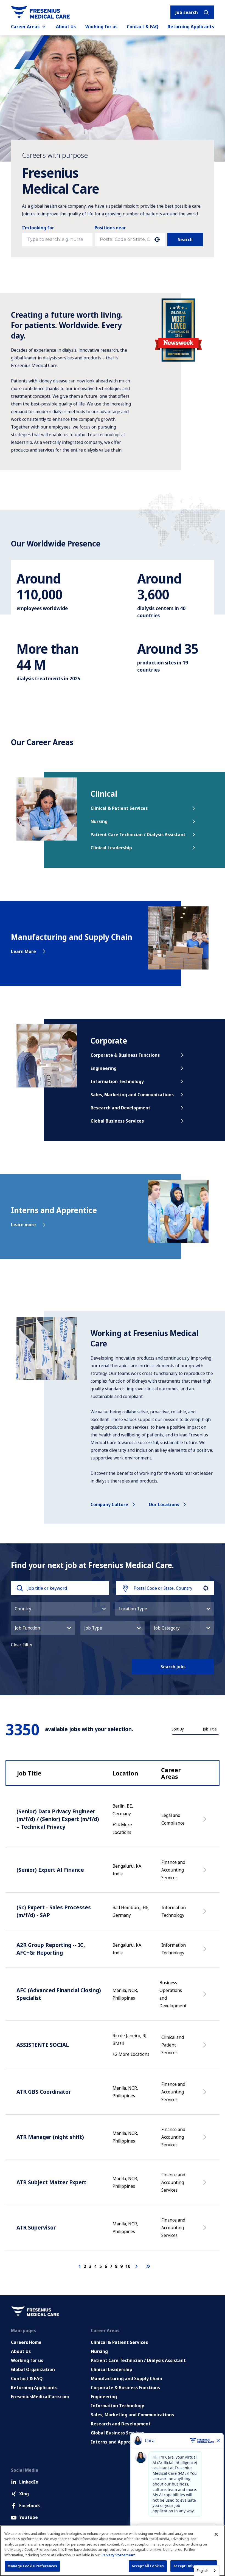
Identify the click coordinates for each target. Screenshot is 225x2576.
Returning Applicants (191, 27)
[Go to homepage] (40, 12)
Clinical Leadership (111, 848)
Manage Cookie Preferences (32, 2566)
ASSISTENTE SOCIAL (43, 2045)
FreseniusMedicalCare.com (40, 2397)
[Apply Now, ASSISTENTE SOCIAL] (206, 2048)
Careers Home (26, 2342)
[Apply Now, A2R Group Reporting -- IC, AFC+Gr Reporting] (206, 1952)
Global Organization (33, 2369)
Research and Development (120, 1108)
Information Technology (117, 1081)
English (203, 2571)
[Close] (216, 2534)
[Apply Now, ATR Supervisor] (206, 2230)
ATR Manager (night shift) (50, 2137)
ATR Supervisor (36, 2227)
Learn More (23, 951)
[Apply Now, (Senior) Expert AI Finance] (206, 1873)
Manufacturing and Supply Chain (126, 2378)
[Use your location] (157, 239)
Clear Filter (22, 1645)
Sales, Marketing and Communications (132, 1095)
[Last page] (148, 2266)
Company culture (109, 1504)
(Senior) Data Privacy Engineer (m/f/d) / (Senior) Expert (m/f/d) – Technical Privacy (58, 1819)
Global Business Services (117, 1121)
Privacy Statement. (119, 2555)
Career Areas (25, 27)
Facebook (29, 2505)
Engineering (104, 1068)
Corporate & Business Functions (125, 1055)
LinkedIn (29, 2482)
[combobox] (125, 239)
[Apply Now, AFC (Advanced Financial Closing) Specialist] (206, 1997)
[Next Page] (137, 2266)
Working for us (101, 27)
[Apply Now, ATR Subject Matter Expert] (206, 2185)
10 (128, 2266)
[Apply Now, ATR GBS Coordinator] (206, 2095)
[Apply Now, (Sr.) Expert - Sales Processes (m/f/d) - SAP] (206, 1914)
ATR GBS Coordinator (44, 2092)
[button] (60, 1609)
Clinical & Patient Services (119, 808)
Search (185, 239)
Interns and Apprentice (116, 2442)
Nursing (99, 821)
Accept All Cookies (148, 2566)
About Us (66, 27)
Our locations (164, 1504)
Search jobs (173, 1667)
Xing (24, 2494)
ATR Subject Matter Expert (51, 2182)
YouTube (29, 2517)
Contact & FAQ (143, 27)
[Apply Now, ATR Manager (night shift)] (206, 2140)
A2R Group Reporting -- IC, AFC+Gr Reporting (51, 1949)
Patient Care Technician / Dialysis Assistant (138, 835)
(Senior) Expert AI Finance (50, 1870)
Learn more (23, 1225)
